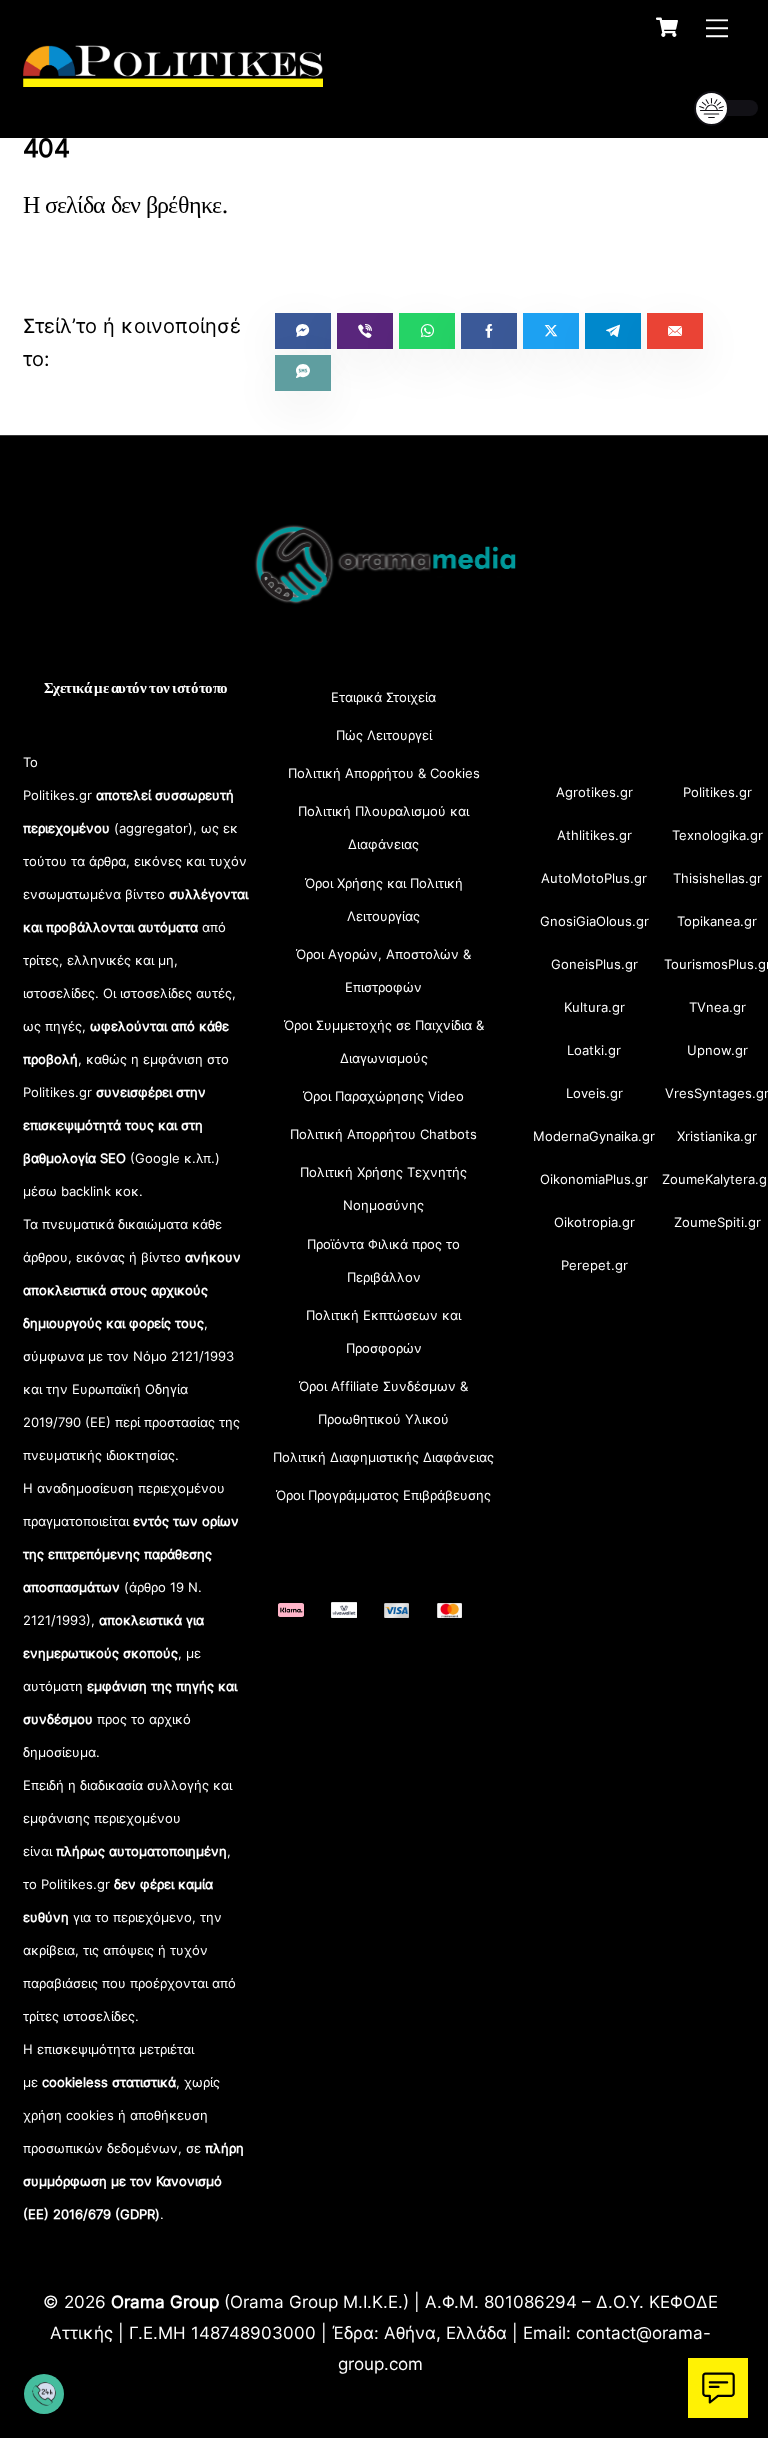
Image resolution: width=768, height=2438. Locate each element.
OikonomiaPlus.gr (594, 1179)
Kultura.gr (594, 1007)
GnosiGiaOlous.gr (594, 921)
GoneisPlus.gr (594, 964)
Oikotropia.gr (594, 1222)
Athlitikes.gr (594, 835)
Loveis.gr (594, 1093)
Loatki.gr (594, 1050)
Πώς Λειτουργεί (384, 735)
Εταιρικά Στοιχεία (383, 697)
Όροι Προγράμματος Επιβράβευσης (383, 1495)
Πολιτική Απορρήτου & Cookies (384, 773)
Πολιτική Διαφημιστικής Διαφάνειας (383, 1457)
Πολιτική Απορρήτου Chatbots (383, 1134)
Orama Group (165, 2301)
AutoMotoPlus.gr (594, 878)
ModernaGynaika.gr (594, 1136)
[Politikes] (173, 77)
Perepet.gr (594, 1265)
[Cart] (667, 27)
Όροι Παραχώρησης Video (383, 1096)
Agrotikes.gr (594, 792)
